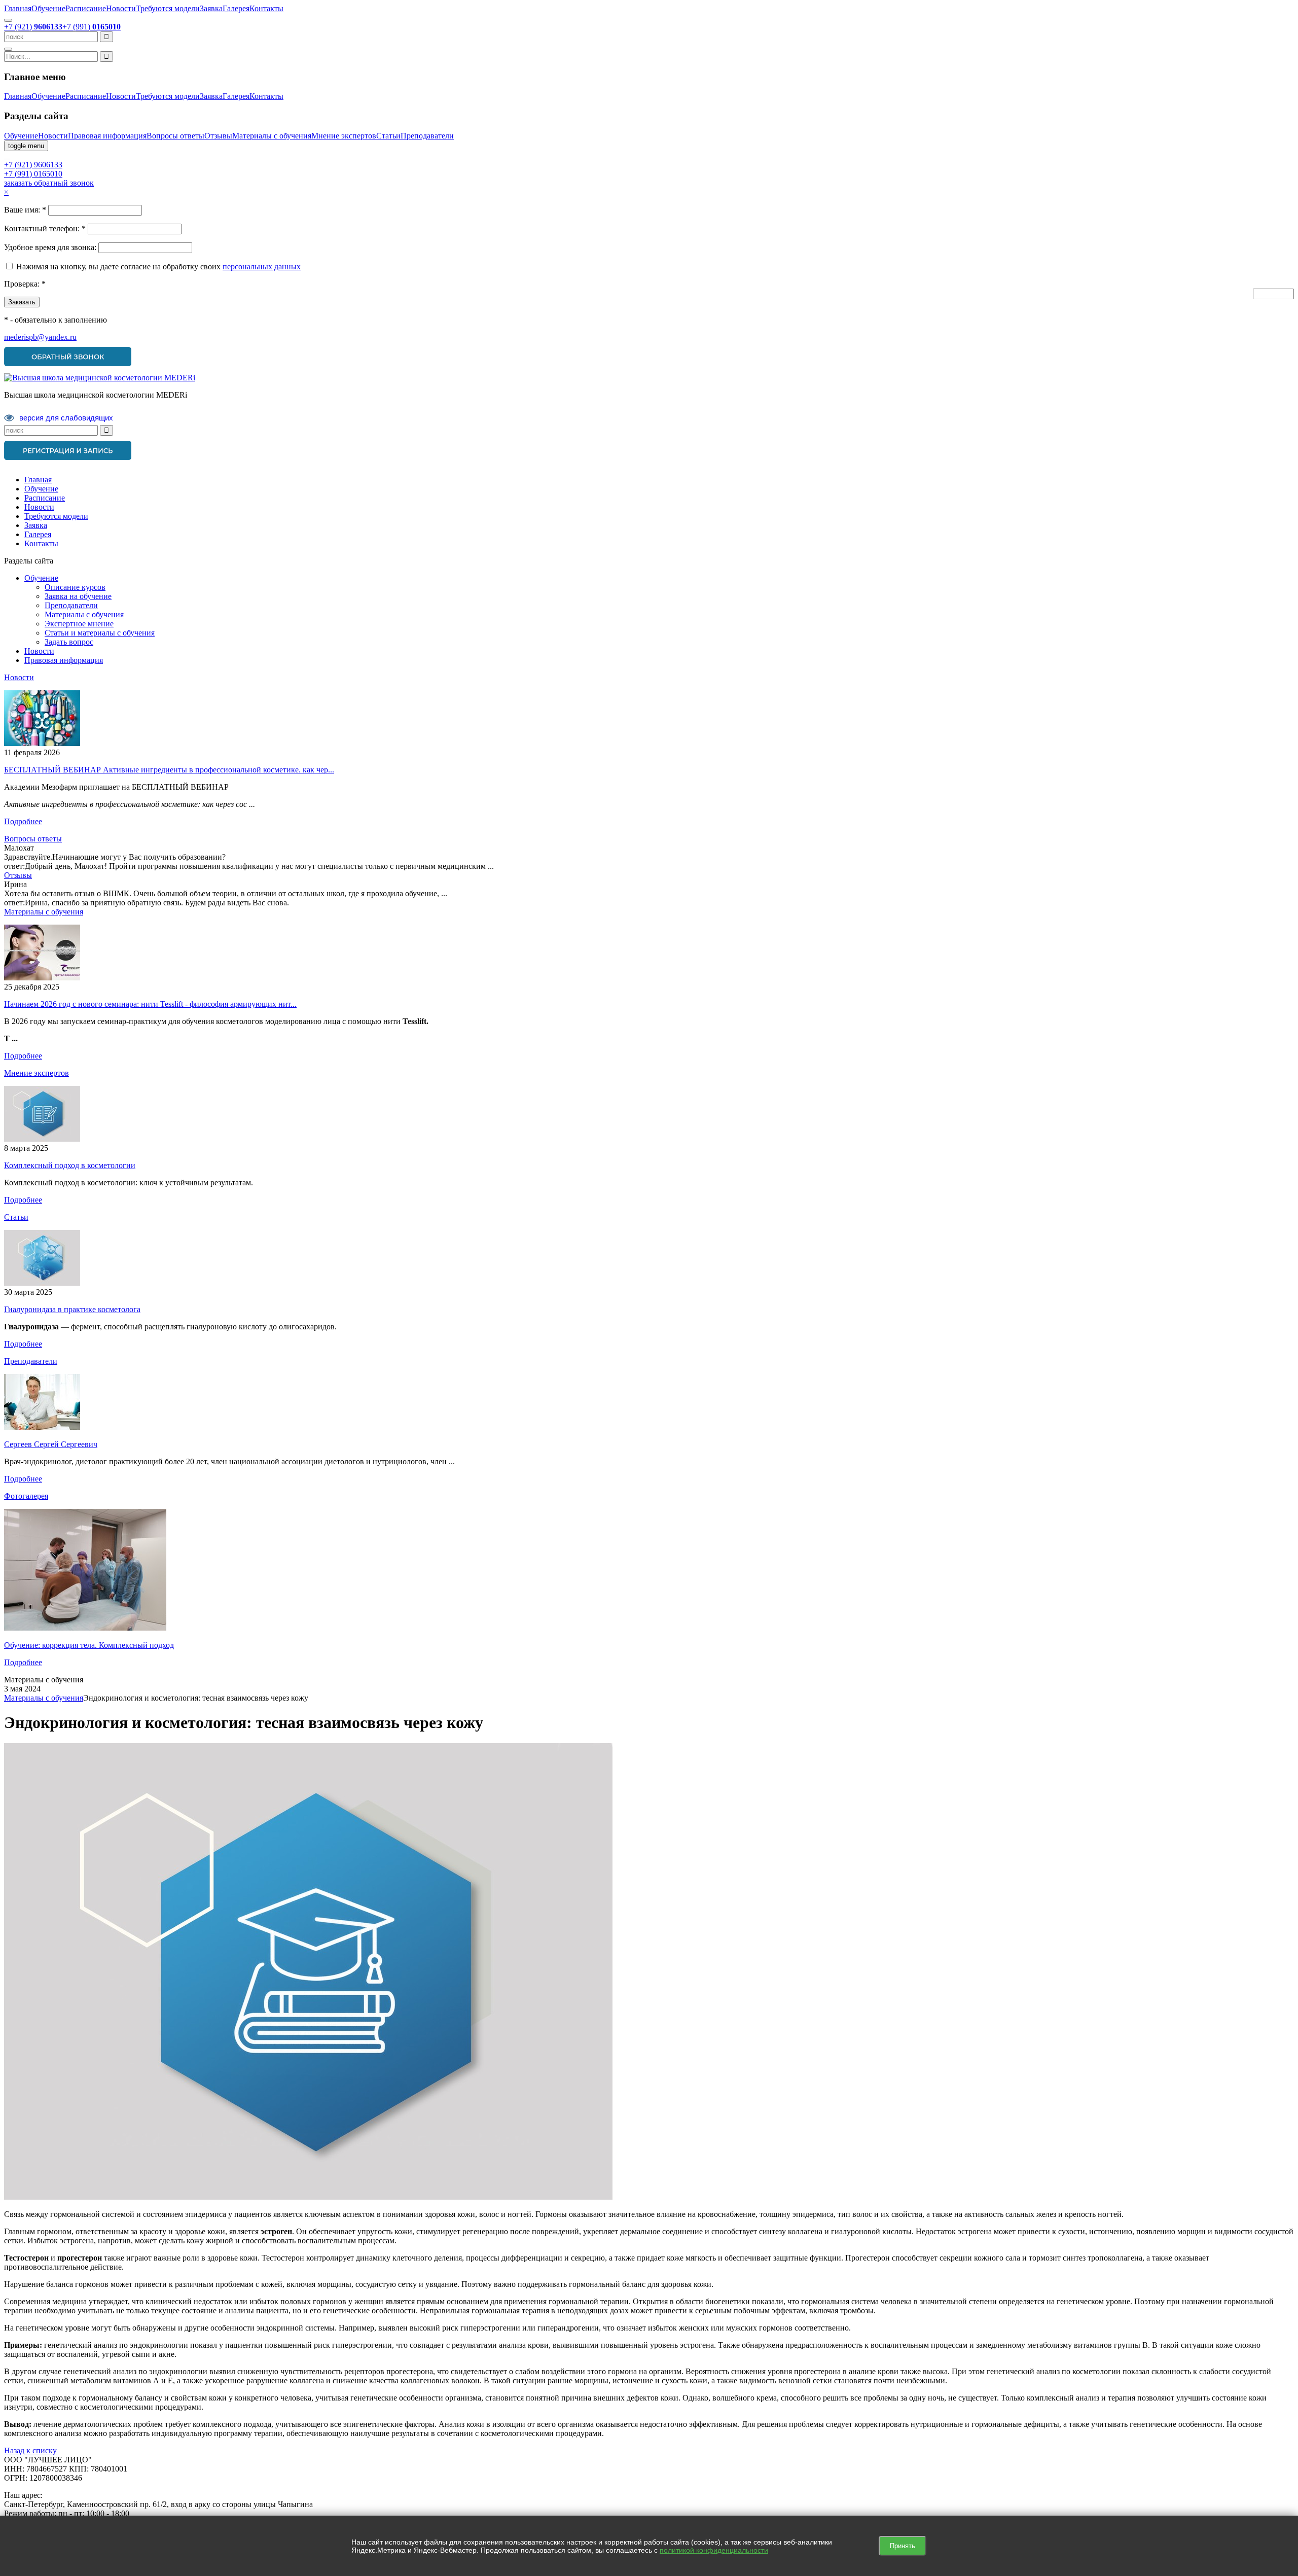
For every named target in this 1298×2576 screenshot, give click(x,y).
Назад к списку (30, 2450)
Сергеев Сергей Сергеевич (51, 1444)
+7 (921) (33, 27)
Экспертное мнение (79, 624)
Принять (903, 2546)
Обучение (48, 8)
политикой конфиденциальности (714, 2550)
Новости (121, 8)
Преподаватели (427, 136)
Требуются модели (168, 8)
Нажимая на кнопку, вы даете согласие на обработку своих (119, 267)
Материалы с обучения (272, 136)
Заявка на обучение (78, 596)
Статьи (388, 136)
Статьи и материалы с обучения (100, 633)
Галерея (236, 8)
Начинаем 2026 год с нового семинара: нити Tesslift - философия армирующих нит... (150, 1004)
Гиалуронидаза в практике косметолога (72, 1309)
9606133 (33, 165)
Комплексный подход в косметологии (70, 1165)
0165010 (33, 174)
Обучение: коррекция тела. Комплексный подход (89, 1645)
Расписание (86, 8)
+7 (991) (92, 27)
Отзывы (218, 136)
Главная (18, 8)
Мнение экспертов (344, 136)
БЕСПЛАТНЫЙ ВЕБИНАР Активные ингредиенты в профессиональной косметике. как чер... (169, 770)
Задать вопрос (69, 642)
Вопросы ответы (175, 136)
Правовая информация (107, 136)
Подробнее (23, 821)
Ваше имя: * (25, 210)
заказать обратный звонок (49, 183)
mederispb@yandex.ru (40, 337)
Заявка (211, 8)
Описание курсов (75, 587)
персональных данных (262, 267)
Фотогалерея (26, 1496)
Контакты (266, 8)
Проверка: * (25, 284)
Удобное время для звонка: (50, 247)
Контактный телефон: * (45, 228)
